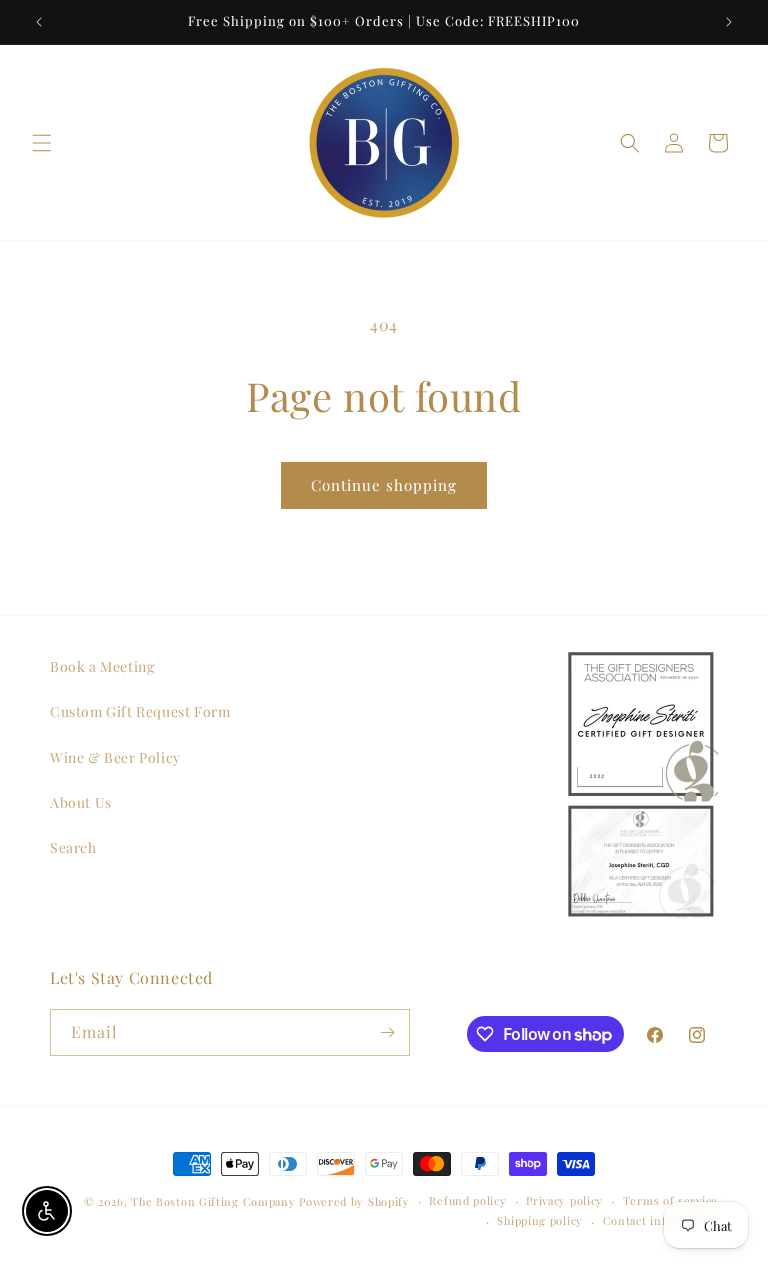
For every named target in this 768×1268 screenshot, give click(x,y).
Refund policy (467, 1200)
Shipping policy (540, 1220)
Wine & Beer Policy (115, 757)
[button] (42, 143)
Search (73, 847)
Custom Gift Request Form (140, 711)
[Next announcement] (729, 22)
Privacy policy (564, 1200)
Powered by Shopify (354, 1201)
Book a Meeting (102, 666)
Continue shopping (384, 485)
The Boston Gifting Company (213, 1201)
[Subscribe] (387, 1032)
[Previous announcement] (39, 22)
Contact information (660, 1220)
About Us (81, 802)
